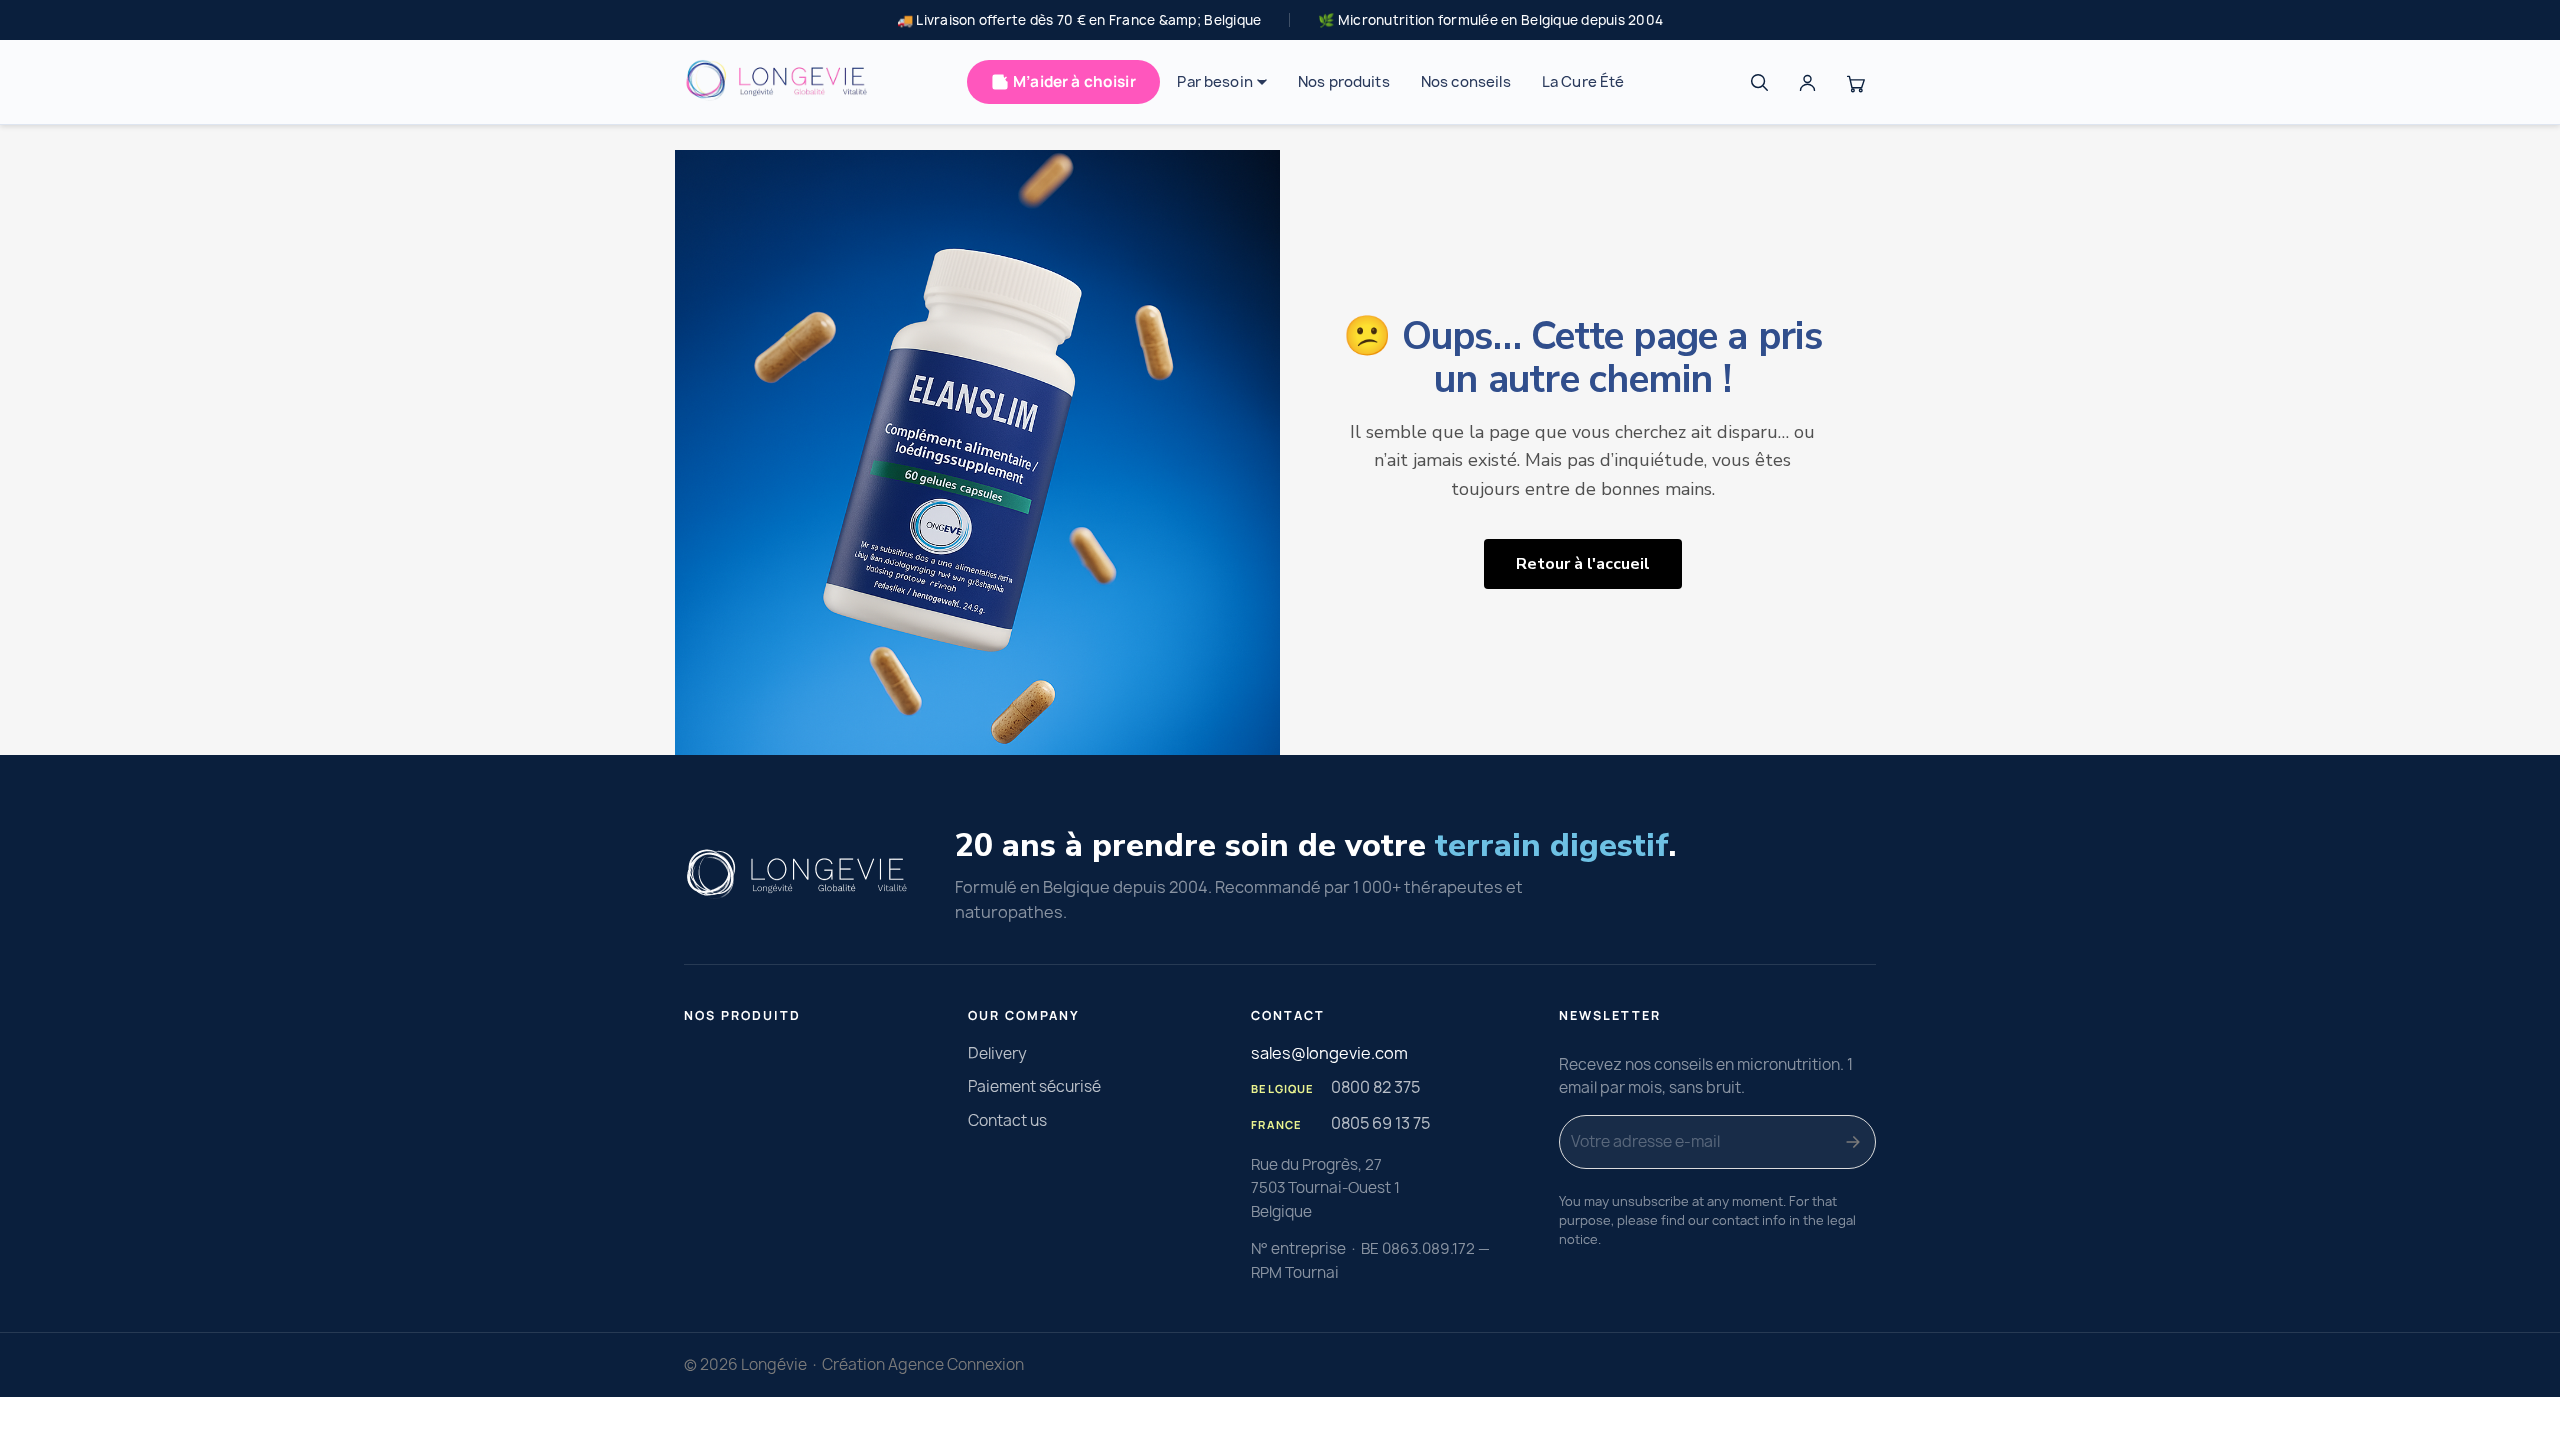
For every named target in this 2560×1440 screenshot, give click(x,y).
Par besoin (1214, 82)
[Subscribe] (1853, 1142)
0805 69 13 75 (1380, 1123)
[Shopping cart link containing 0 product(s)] (1855, 82)
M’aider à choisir (1074, 81)
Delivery (997, 1053)
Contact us (1007, 1120)
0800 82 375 (1375, 1087)
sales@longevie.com (1329, 1053)
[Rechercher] (1759, 82)
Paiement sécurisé (1034, 1086)
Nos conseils (1466, 82)
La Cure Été (1583, 82)
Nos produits (1344, 82)
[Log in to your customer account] (1807, 82)
